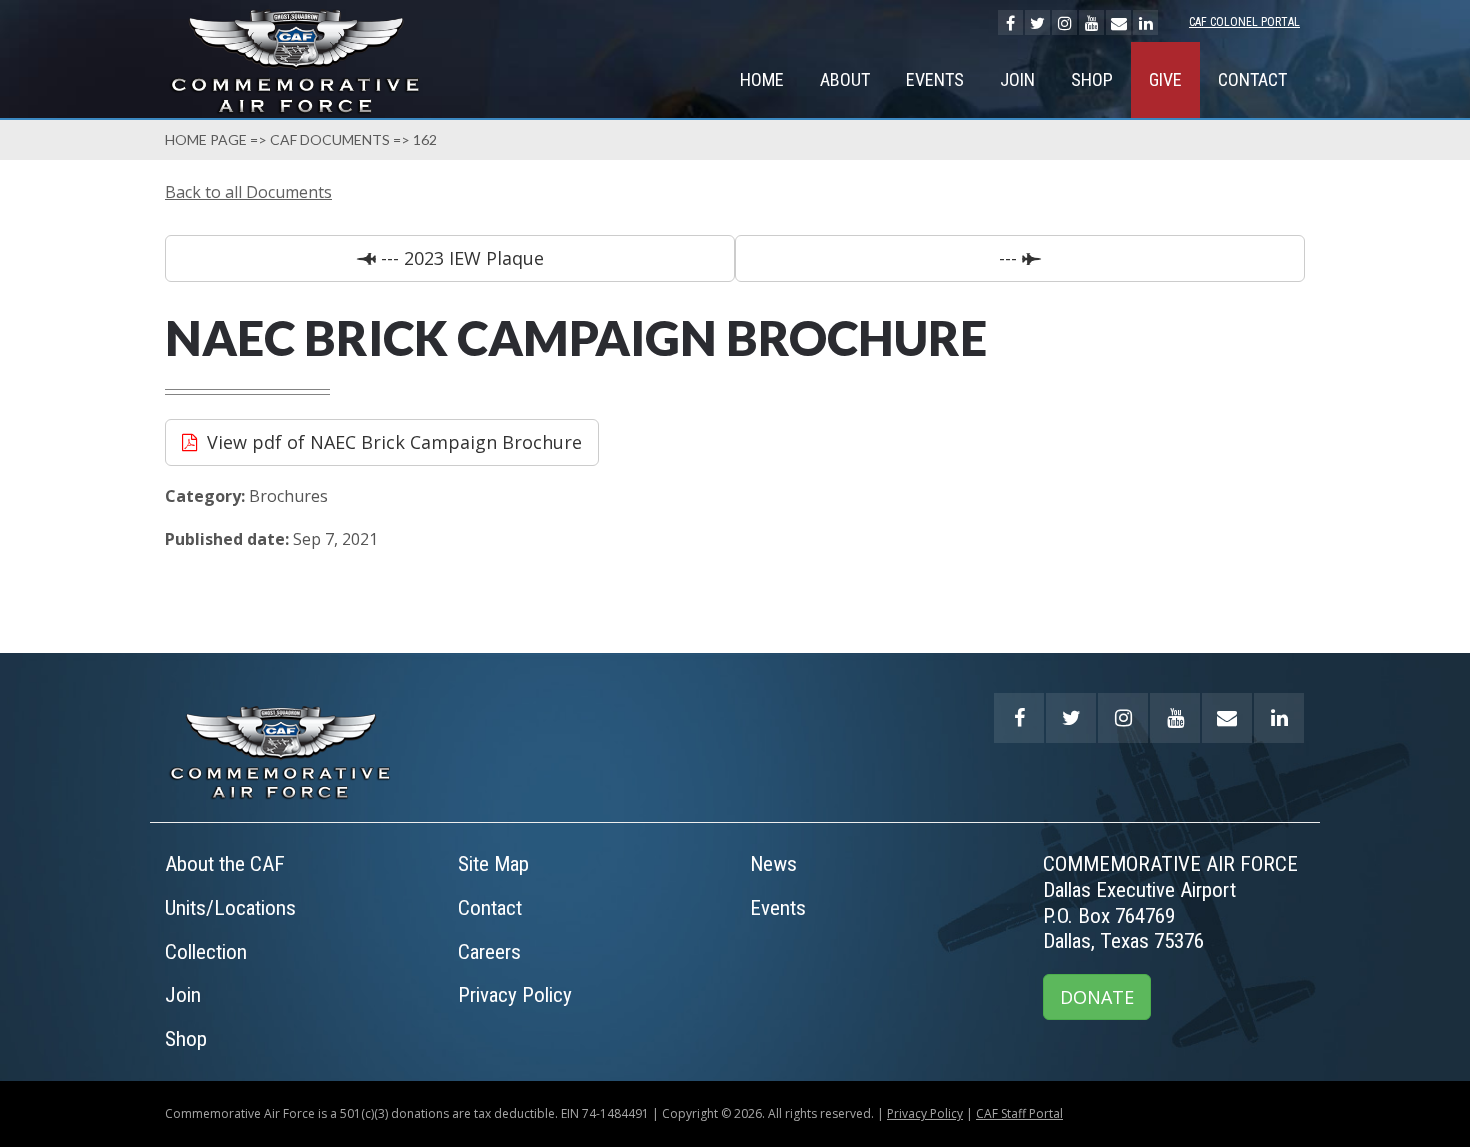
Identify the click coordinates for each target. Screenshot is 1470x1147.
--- (1010, 258)
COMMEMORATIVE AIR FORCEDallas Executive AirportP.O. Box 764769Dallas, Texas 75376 (1170, 902)
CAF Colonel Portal (1244, 22)
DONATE (1097, 997)
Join (1017, 79)
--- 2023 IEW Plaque (460, 258)
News (773, 864)
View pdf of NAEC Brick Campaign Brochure (394, 442)
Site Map (493, 864)
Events (935, 79)
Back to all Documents (248, 192)
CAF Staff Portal (1019, 1113)
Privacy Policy (515, 995)
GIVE (1165, 79)
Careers (489, 952)
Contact (1252, 79)
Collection (206, 952)
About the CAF (225, 864)
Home (762, 79)
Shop (1092, 79)
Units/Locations (230, 908)
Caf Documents (330, 139)
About (845, 79)
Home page (206, 139)
